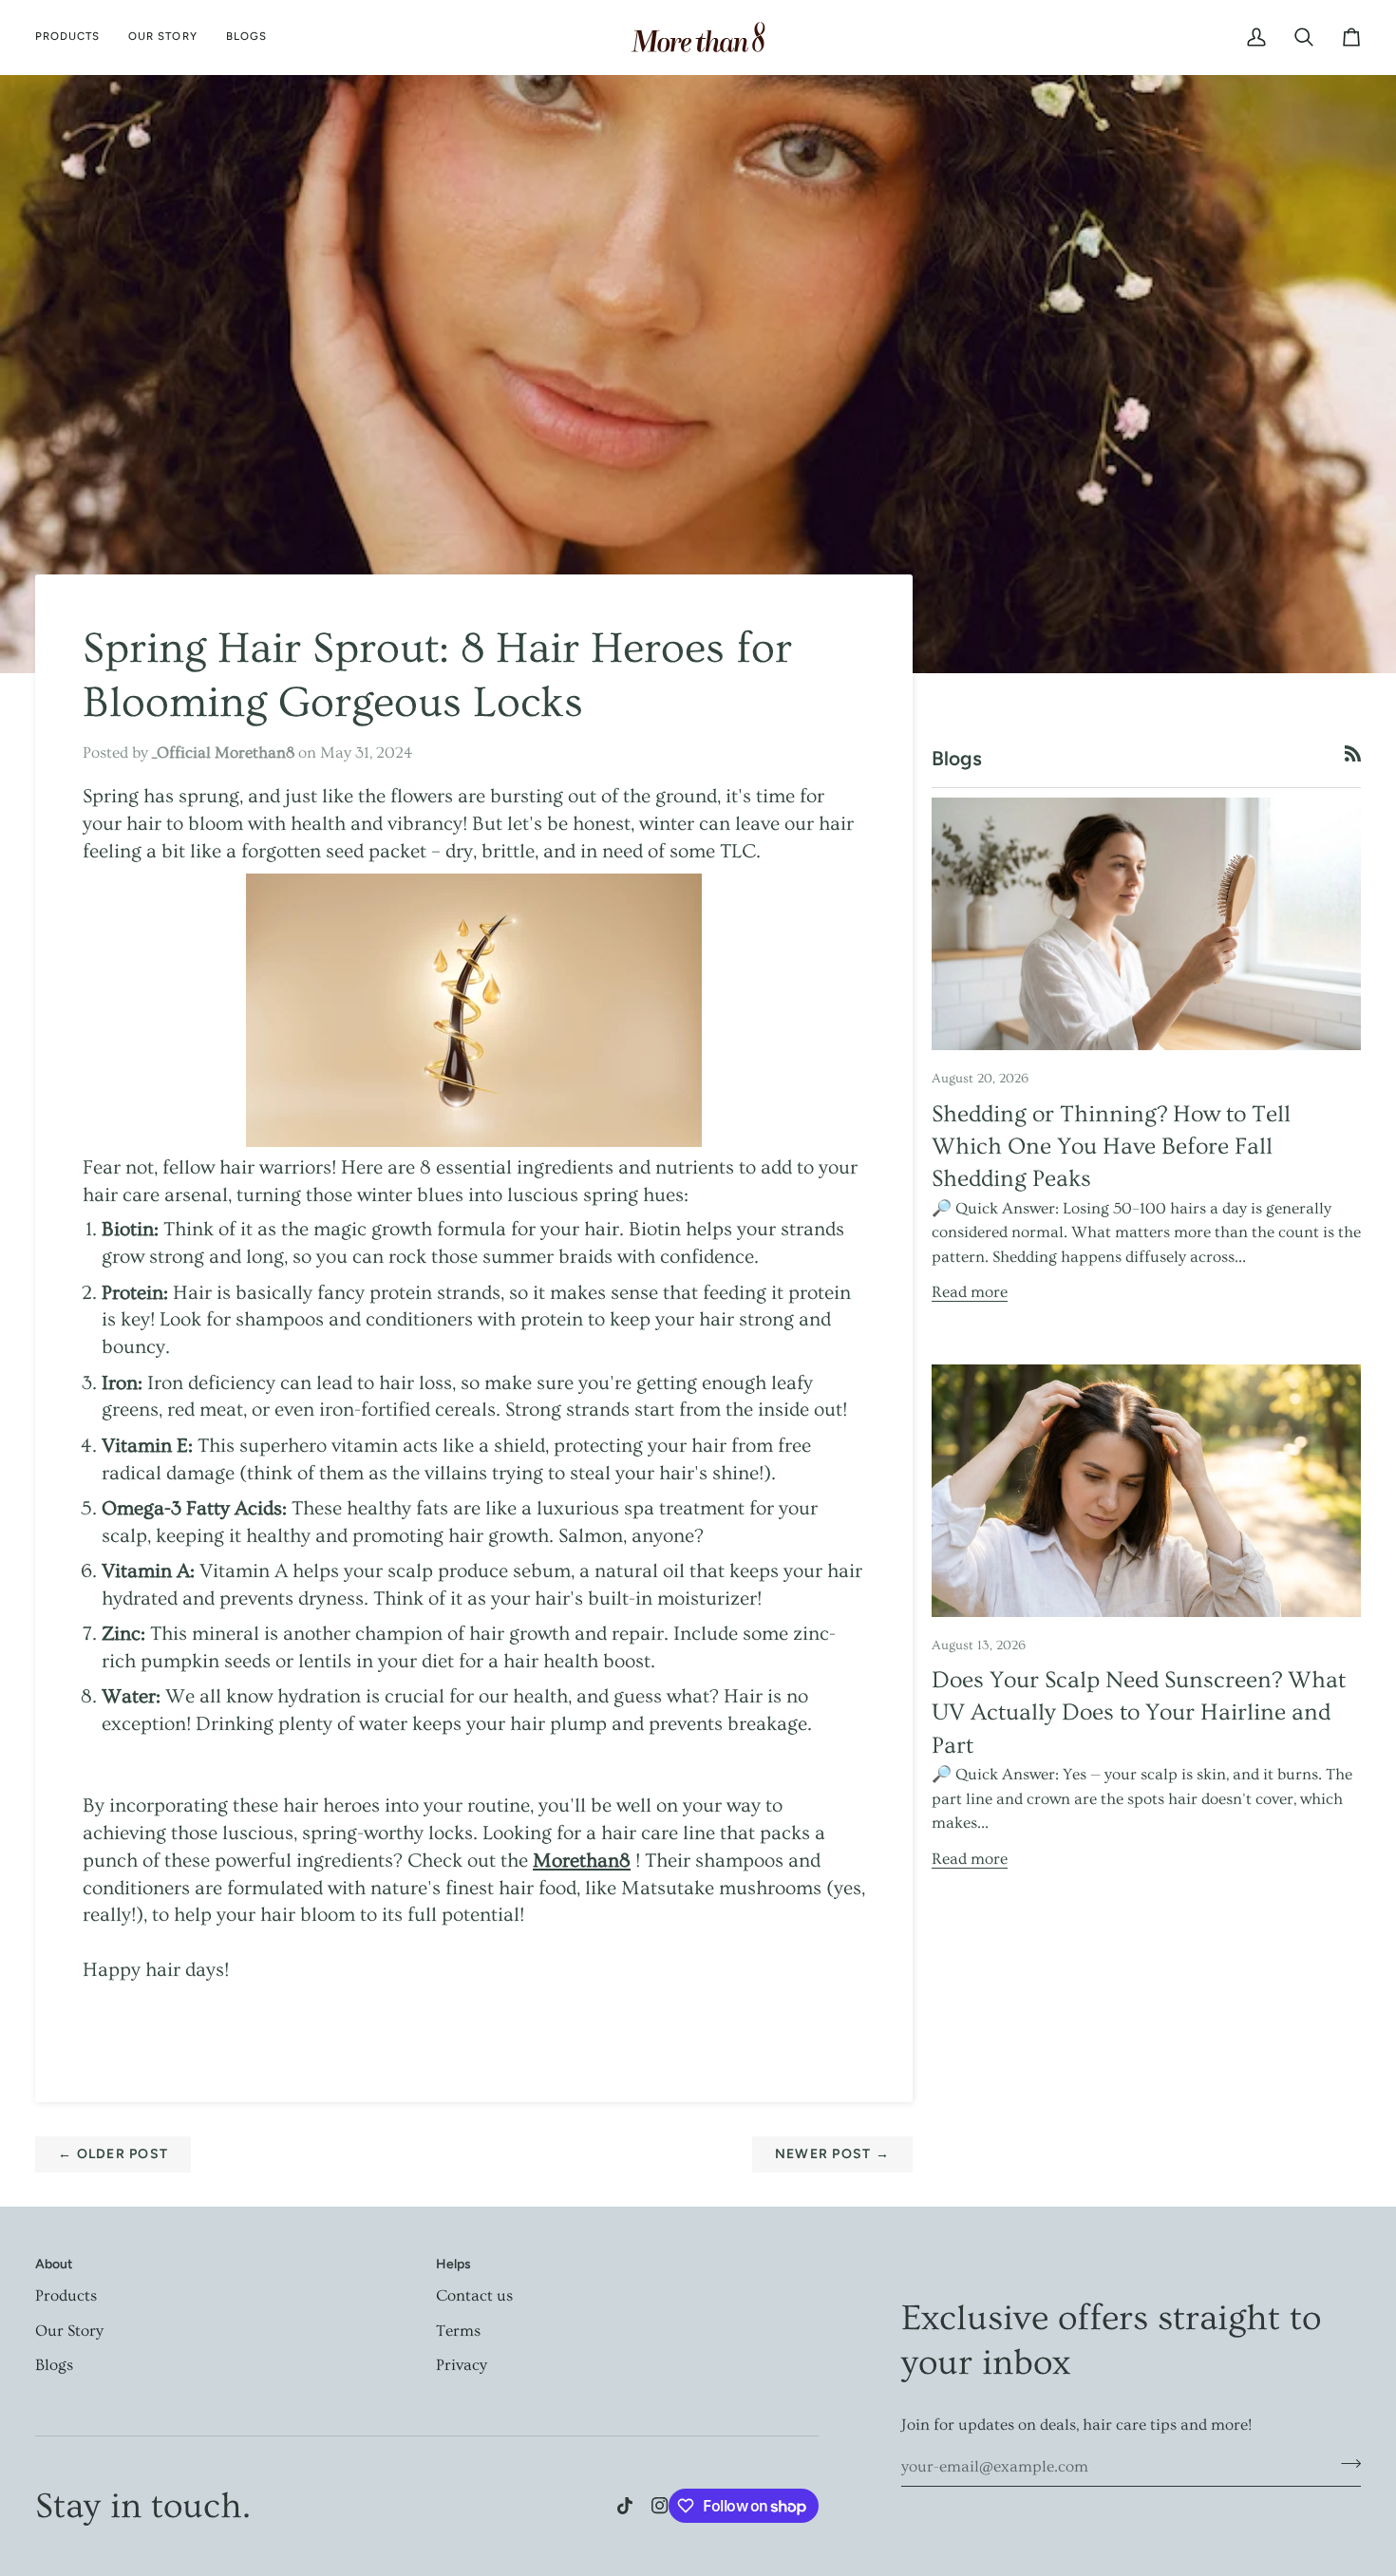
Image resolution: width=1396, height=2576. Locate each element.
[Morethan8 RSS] (1353, 753)
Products (66, 2295)
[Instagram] (660, 2506)
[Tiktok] (625, 2506)
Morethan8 (582, 1861)
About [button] (54, 2264)
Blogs (54, 2365)
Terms (458, 2331)
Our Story (69, 2331)
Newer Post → (832, 2154)
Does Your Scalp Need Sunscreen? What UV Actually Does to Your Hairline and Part (1139, 1713)
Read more (970, 1292)
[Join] (1345, 2464)
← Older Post (113, 2154)
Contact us (474, 2295)
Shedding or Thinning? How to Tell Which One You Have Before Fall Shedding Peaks (1111, 1147)
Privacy (462, 2365)
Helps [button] (453, 2264)
